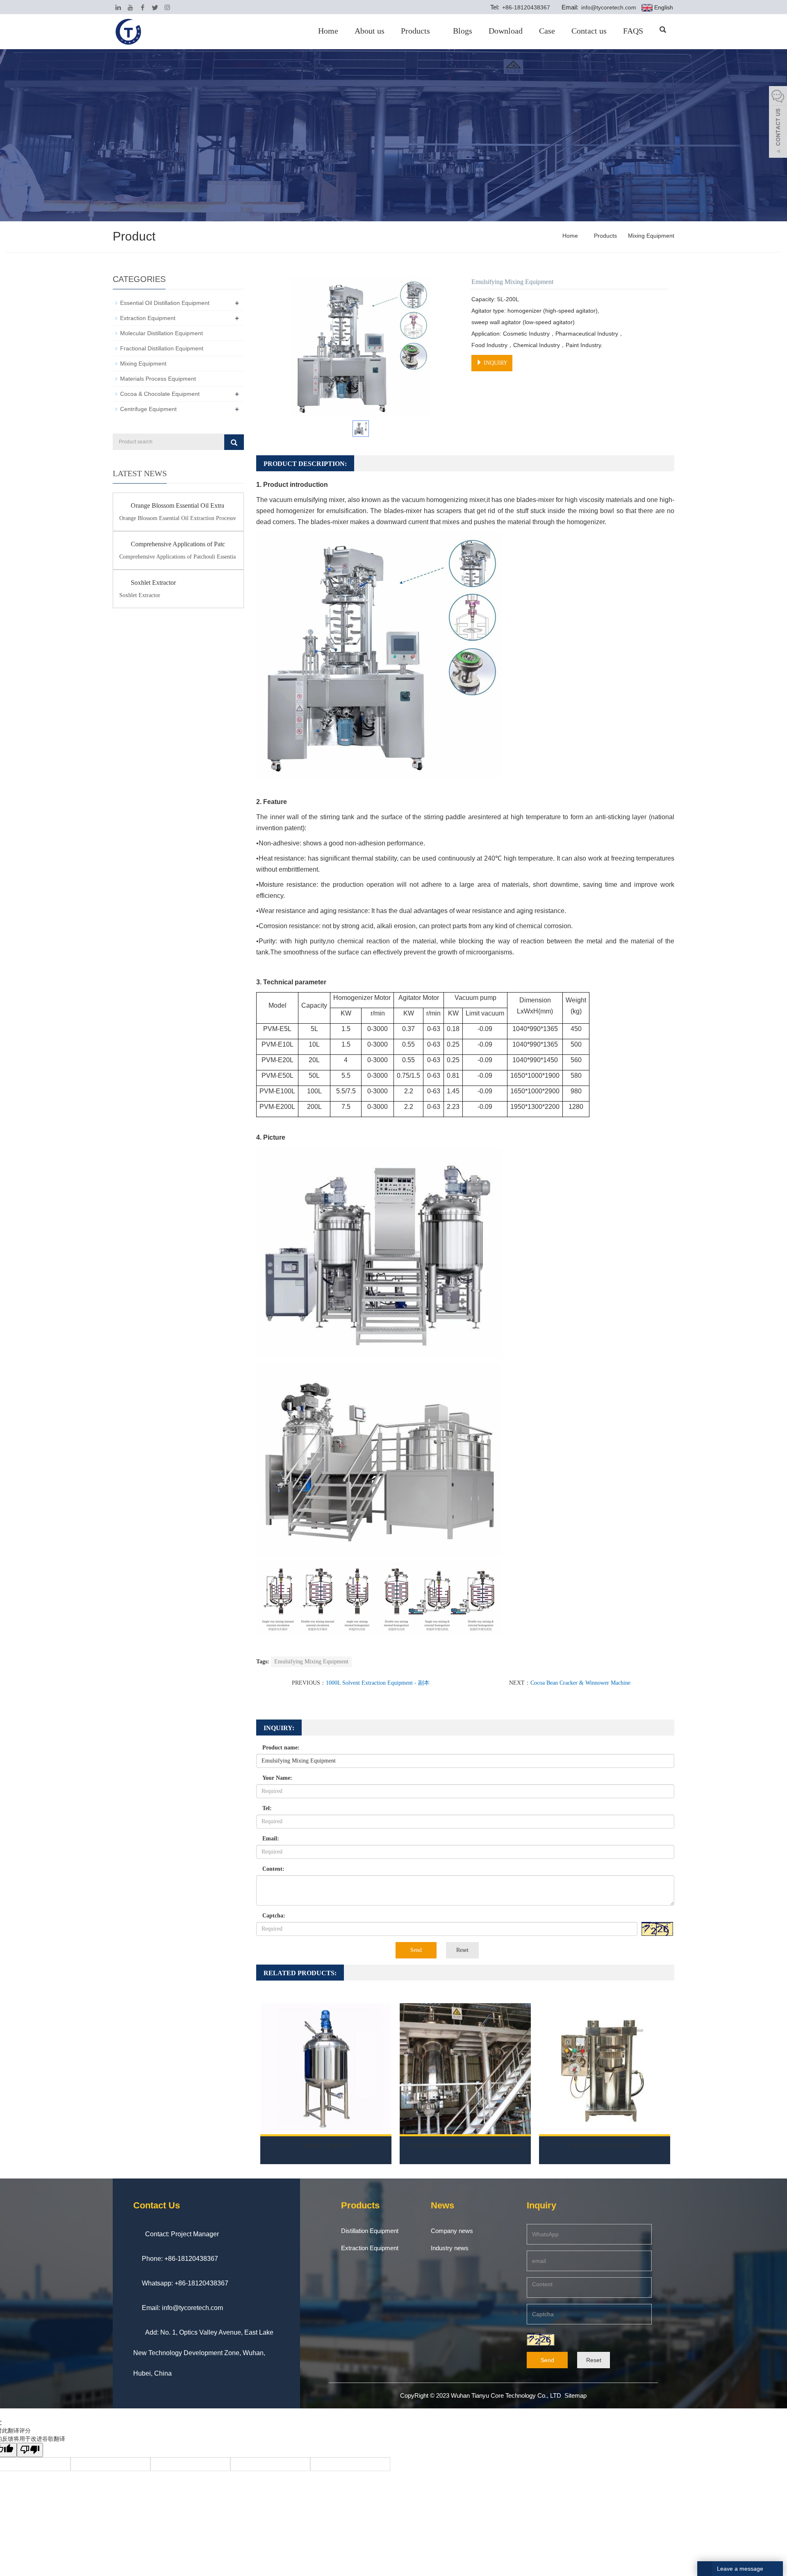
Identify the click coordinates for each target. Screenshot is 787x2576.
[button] (433, 31)
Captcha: (274, 1916)
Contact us (589, 31)
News (442, 2205)
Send (416, 1950)
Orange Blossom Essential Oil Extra (177, 505)
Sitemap (575, 2395)
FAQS (633, 31)
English (663, 7)
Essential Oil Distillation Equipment (165, 303)
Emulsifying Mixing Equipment (311, 1662)
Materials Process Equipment (158, 379)
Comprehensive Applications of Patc (178, 544)
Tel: (267, 1808)
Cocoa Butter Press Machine (605, 2145)
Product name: (281, 1748)
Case (547, 31)
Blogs (463, 31)
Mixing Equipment (650, 236)
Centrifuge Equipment (148, 409)
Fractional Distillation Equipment (162, 348)
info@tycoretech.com (608, 7)
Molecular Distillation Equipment (161, 333)
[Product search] (234, 442)
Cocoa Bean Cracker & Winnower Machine (580, 1683)
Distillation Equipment (370, 2231)
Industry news (450, 2248)
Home (328, 31)
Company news (452, 2231)
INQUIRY (495, 363)
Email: (271, 1839)
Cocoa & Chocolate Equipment (160, 394)
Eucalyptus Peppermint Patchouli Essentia (465, 2145)
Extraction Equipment (148, 318)
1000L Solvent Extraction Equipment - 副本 (378, 1683)
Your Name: (277, 1778)
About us (370, 31)
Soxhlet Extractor (153, 583)
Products (415, 31)
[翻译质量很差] (30, 2450)
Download (506, 31)
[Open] (778, 123)
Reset (462, 1950)
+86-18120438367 (525, 7)
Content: (273, 1869)
